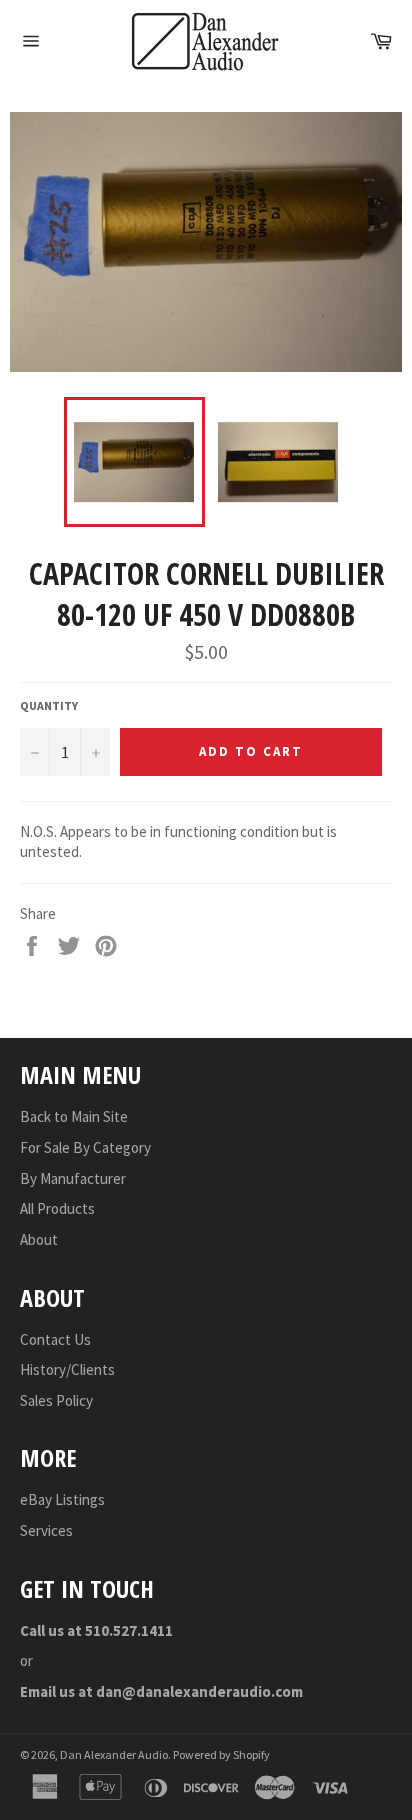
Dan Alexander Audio (114, 1754)
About (39, 1239)
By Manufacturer (73, 1178)
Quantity (49, 705)
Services (46, 1530)
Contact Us (55, 1339)
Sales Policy (56, 1400)
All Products (57, 1208)
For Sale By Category (85, 1147)
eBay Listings (62, 1499)
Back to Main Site (74, 1116)
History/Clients (67, 1369)
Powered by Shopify (221, 1754)
